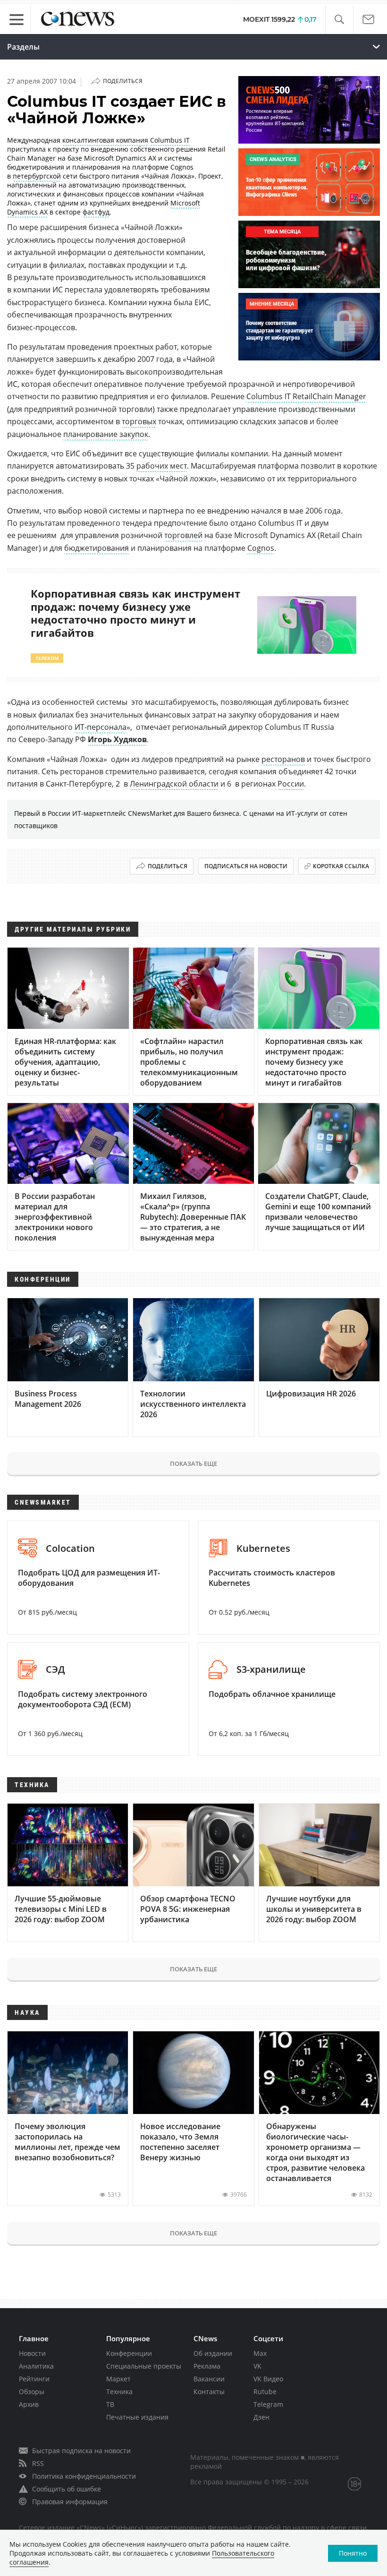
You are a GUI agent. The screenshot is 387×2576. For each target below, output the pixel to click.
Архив (29, 2404)
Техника (119, 2392)
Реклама (207, 2366)
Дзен (261, 2417)
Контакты (209, 2392)
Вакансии (209, 2379)
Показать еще (193, 1463)
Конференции (129, 2353)
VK (257, 2366)
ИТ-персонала (101, 727)
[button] (339, 20)
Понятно (353, 2553)
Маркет (118, 2379)
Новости (32, 2353)
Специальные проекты (144, 2366)
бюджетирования (97, 548)
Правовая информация (70, 2502)
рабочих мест (162, 466)
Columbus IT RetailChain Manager (306, 396)
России (291, 784)
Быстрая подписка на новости (81, 2451)
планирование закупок (106, 434)
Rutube (265, 2392)
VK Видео (268, 2379)
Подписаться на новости (246, 866)
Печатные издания (137, 2417)
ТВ (110, 2404)
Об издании (213, 2353)
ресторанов (283, 759)
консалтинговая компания (105, 140)
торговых (139, 421)
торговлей (183, 535)
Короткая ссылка (341, 866)
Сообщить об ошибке (67, 2489)
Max (260, 2353)
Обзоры (32, 2392)
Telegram (268, 2404)
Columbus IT (170, 140)
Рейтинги (34, 2379)
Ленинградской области (174, 784)
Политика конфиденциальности (84, 2476)
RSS (38, 2463)
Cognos (261, 548)
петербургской (37, 176)
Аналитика (36, 2366)
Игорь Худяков (117, 739)
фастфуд (96, 212)
